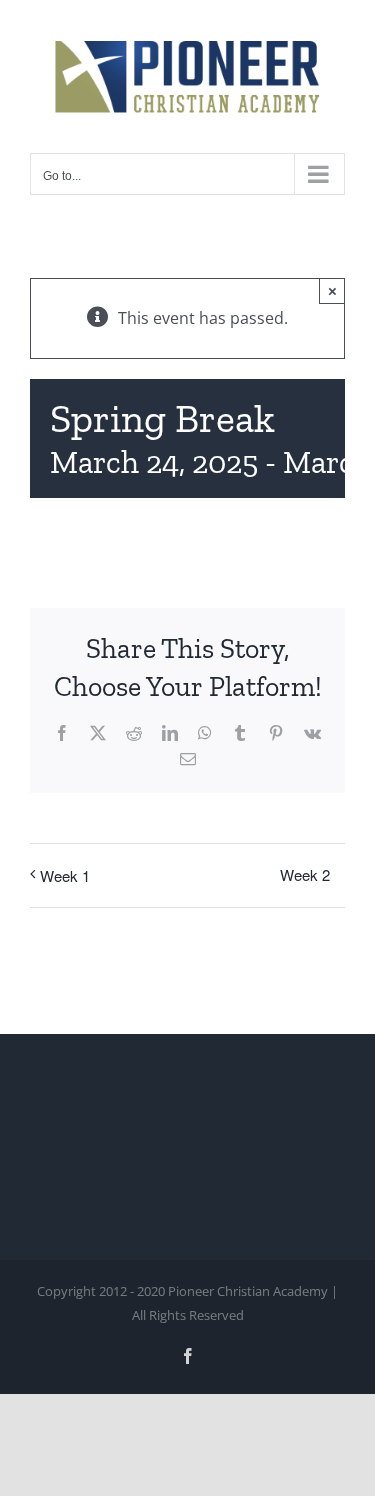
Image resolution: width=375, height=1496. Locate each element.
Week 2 (305, 874)
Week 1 (65, 875)
